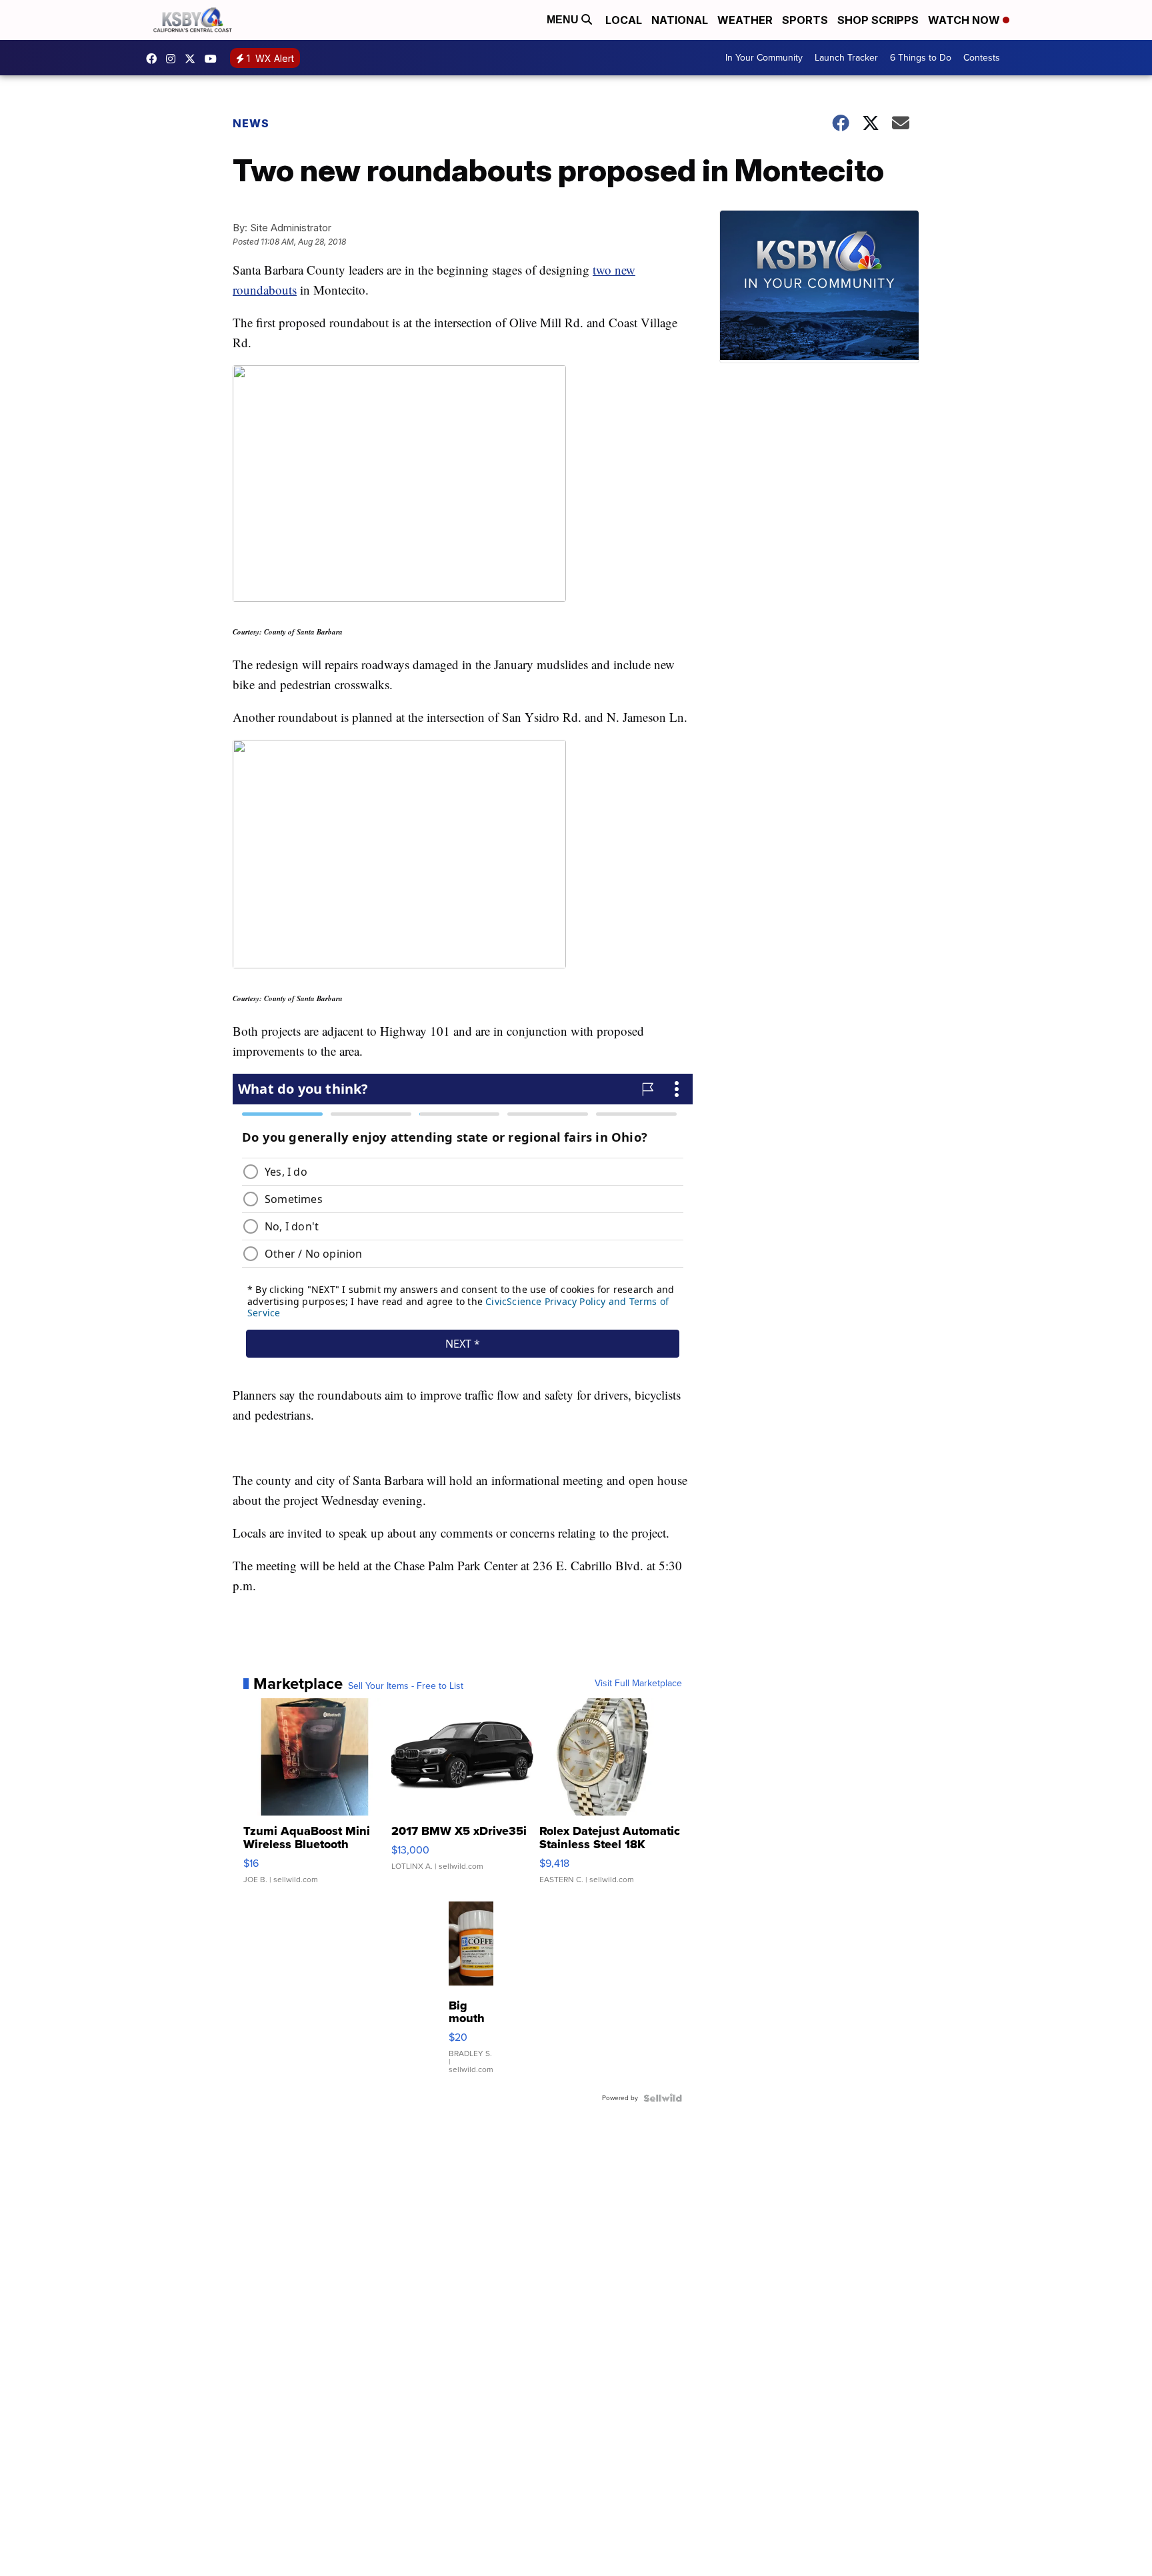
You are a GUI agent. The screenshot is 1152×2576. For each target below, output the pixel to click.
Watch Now (965, 20)
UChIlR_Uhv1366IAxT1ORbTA (214, 59)
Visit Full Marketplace (638, 1684)
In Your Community (764, 58)
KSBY (193, 59)
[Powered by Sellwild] (663, 2098)
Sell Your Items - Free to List (406, 1686)
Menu (564, 20)
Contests (982, 58)
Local (624, 20)
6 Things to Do (921, 58)
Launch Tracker (846, 58)
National (680, 20)
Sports (805, 20)
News (251, 123)
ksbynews (155, 59)
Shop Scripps (878, 20)
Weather (745, 20)
